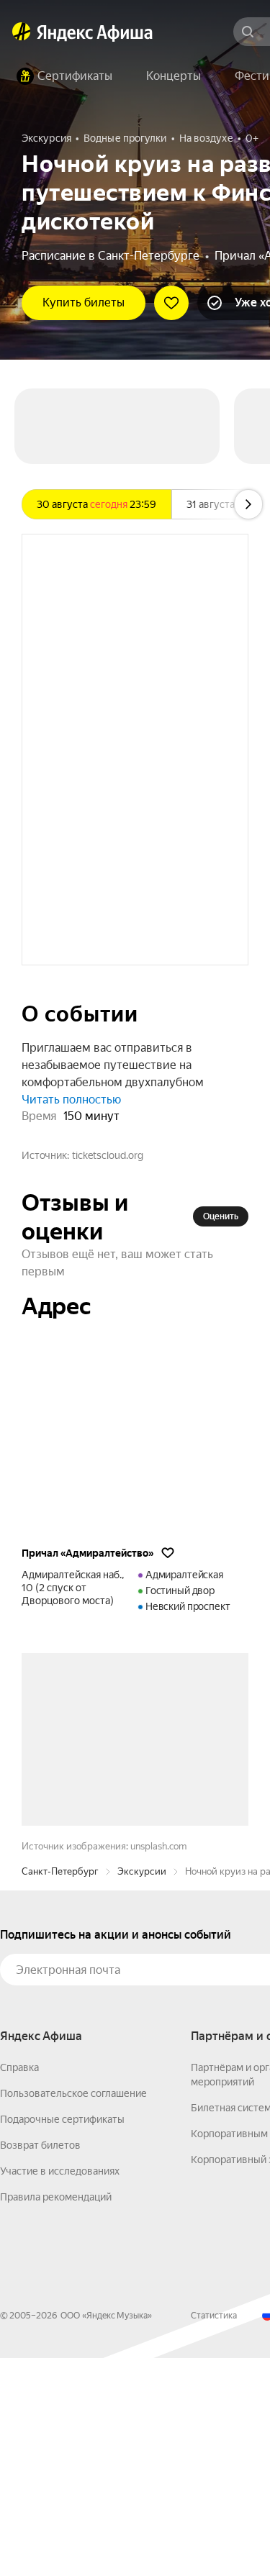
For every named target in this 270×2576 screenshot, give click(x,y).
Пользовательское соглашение (73, 2311)
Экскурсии (142, 2089)
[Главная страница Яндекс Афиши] (22, 32)
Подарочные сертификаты (62, 2337)
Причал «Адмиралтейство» (87, 1553)
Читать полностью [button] (71, 1100)
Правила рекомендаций (56, 2415)
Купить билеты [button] (84, 302)
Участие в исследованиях (60, 2389)
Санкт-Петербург (60, 2089)
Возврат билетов (40, 2363)
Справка (19, 2285)
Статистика (214, 2534)
